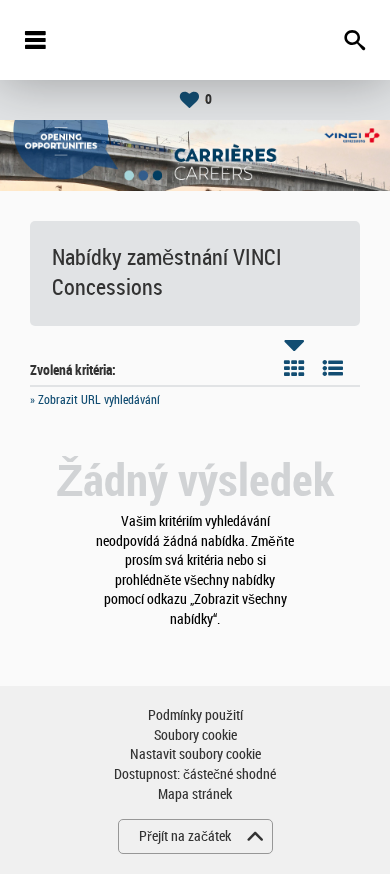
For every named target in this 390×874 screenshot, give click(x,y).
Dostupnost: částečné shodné (195, 774)
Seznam (333, 368)
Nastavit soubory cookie (195, 754)
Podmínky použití (195, 715)
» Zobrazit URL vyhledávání (95, 400)
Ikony (294, 368)
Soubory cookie (195, 735)
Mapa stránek (195, 794)
